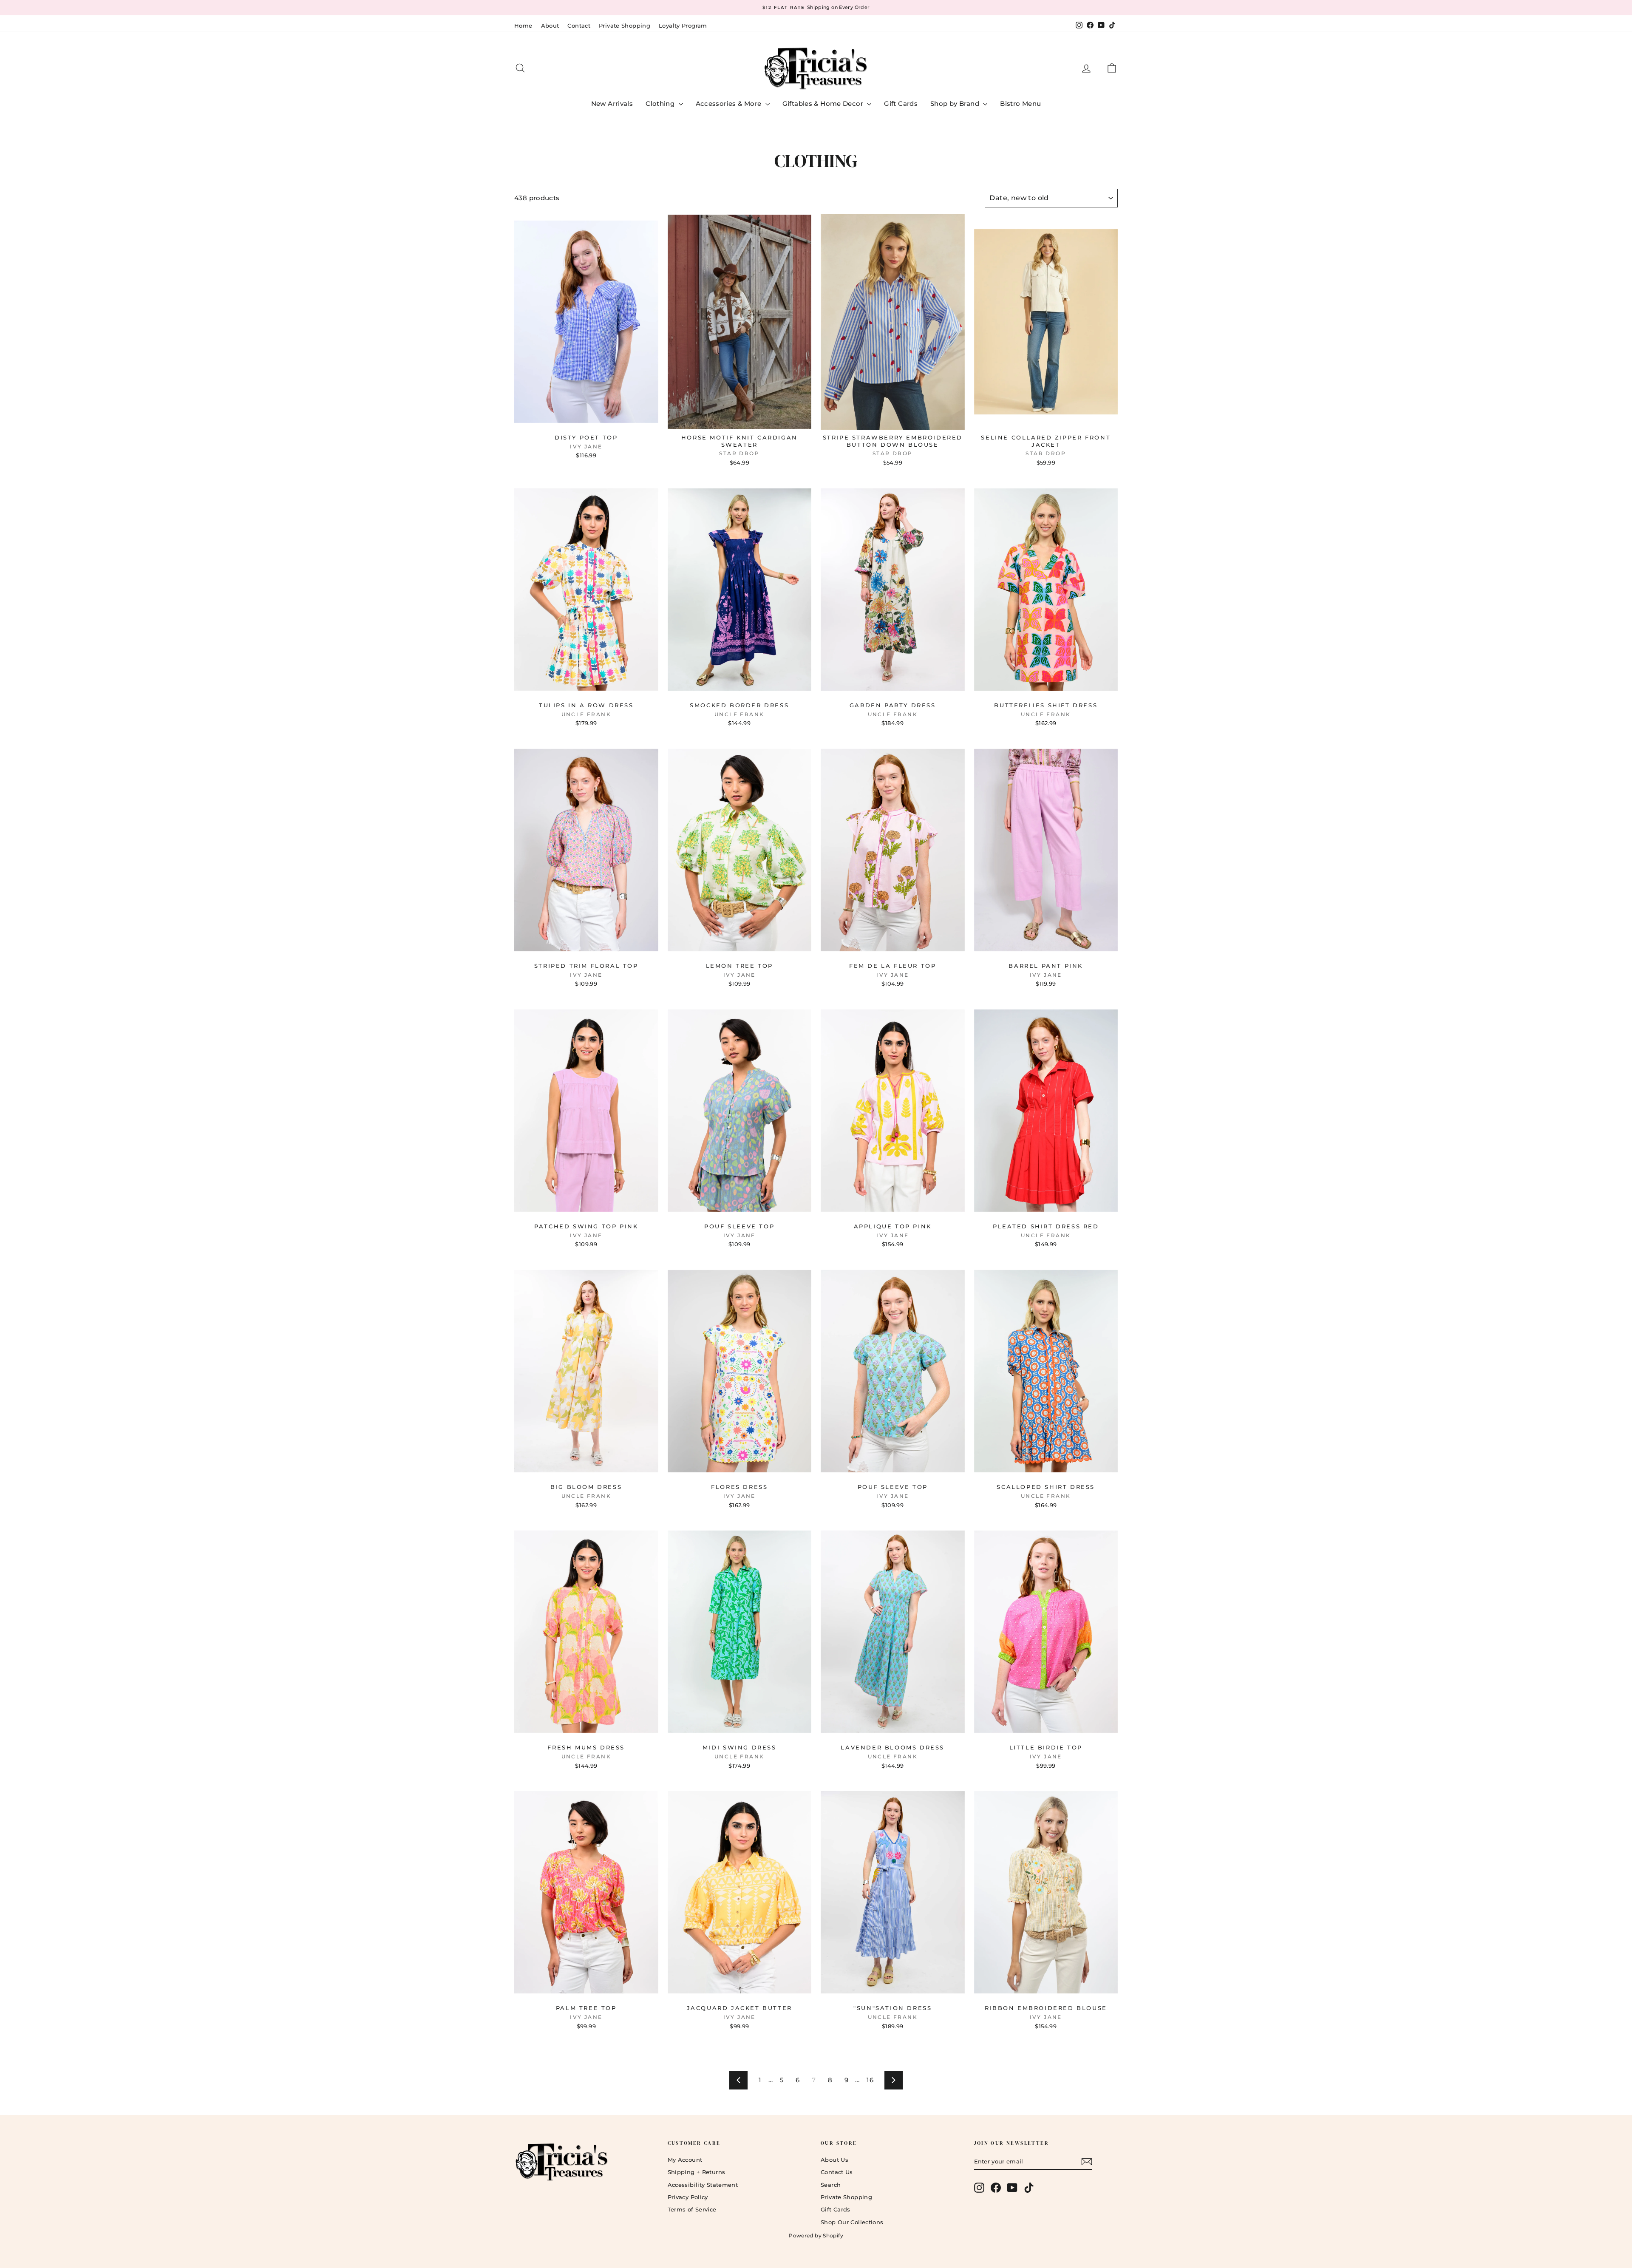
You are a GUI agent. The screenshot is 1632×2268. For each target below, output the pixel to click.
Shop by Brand (956, 103)
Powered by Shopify (816, 2235)
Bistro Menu (1020, 103)
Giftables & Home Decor (824, 103)
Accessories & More (730, 103)
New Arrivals (612, 103)
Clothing (661, 103)
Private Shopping (625, 26)
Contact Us (837, 2172)
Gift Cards (901, 103)
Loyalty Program (683, 26)
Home (523, 26)
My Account (685, 2160)
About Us (834, 2160)
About (550, 26)
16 (870, 2080)
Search (831, 2185)
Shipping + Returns (697, 2172)
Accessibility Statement (703, 2185)
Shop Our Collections (852, 2222)
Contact (579, 26)
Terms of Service (692, 2209)
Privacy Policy (688, 2197)
